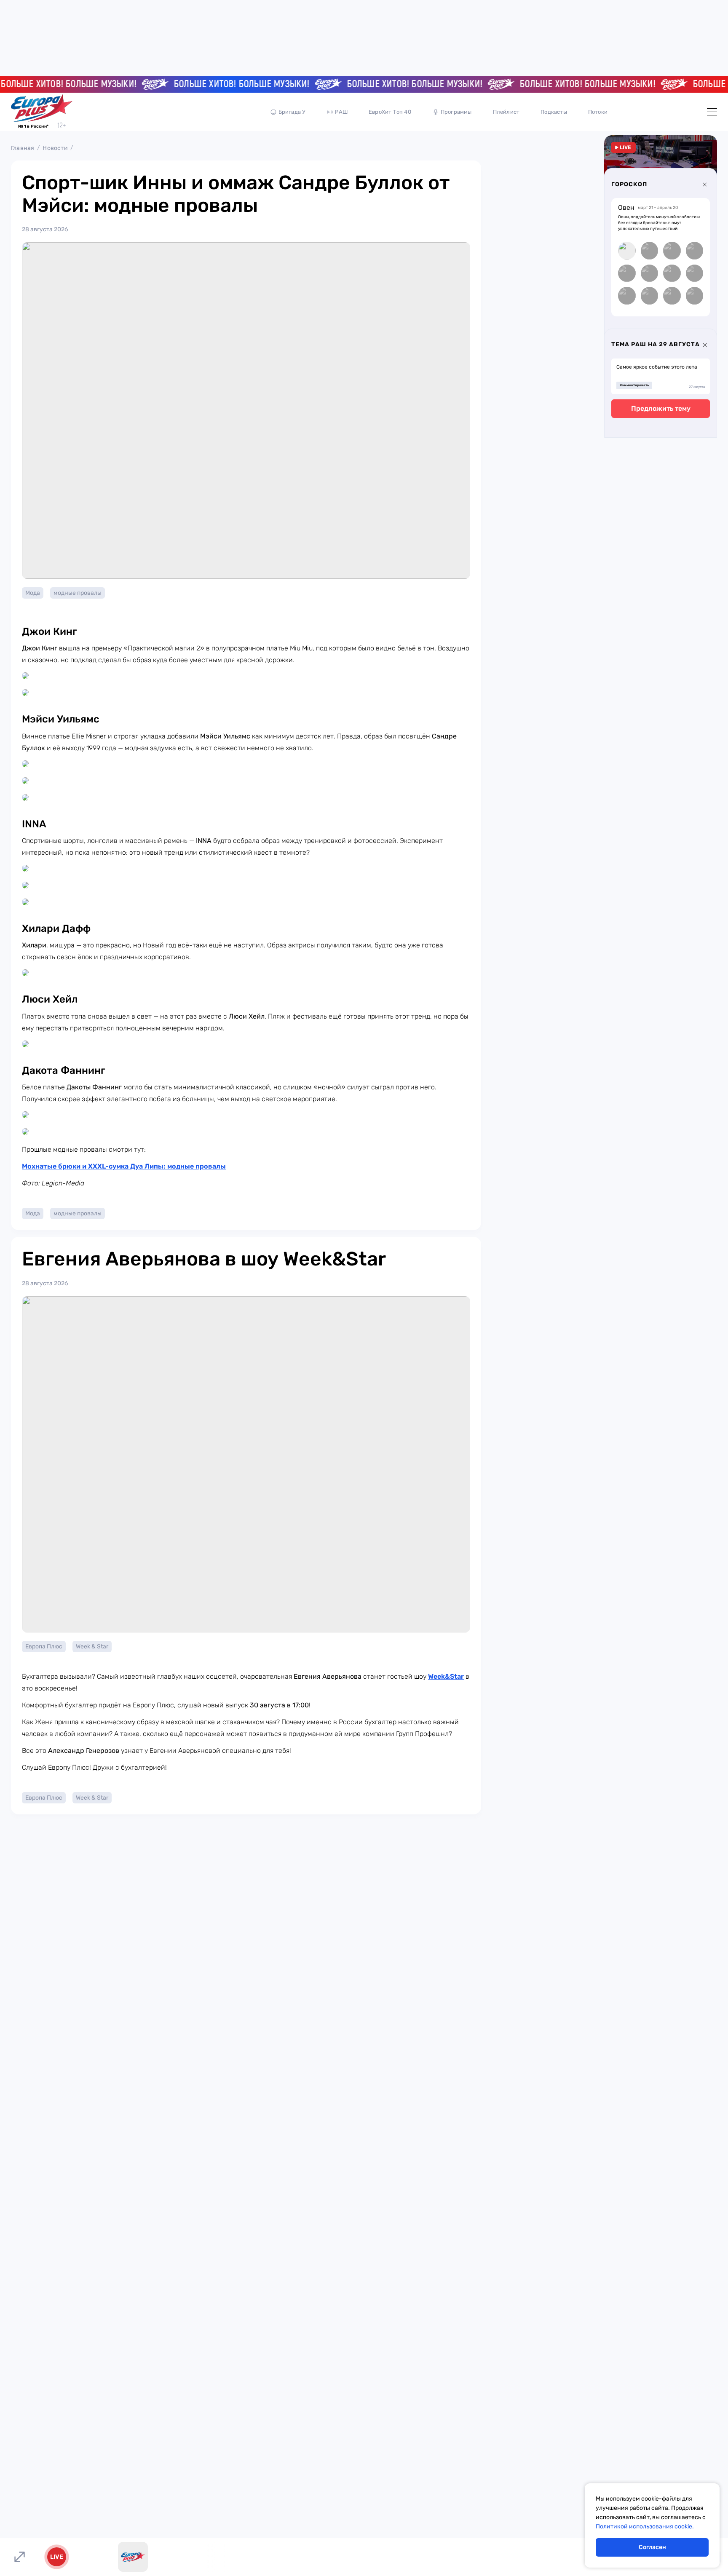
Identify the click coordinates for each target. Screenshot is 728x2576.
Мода (33, 593)
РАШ (341, 112)
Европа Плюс (44, 1646)
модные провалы (78, 593)
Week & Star (92, 1646)
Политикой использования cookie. (645, 2527)
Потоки (598, 112)
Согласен (652, 2547)
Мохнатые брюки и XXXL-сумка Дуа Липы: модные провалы (124, 1166)
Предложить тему (661, 408)
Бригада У (292, 112)
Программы (456, 112)
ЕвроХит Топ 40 (390, 112)
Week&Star (446, 1676)
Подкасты (554, 112)
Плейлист (506, 112)
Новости (55, 148)
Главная (23, 148)
